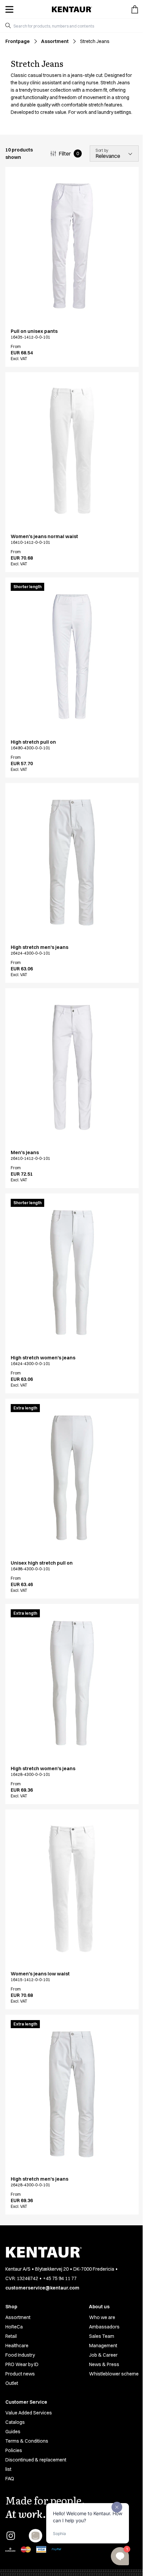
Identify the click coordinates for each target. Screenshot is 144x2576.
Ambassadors (104, 2327)
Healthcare (17, 2346)
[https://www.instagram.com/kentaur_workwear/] (11, 2536)
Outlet (12, 2383)
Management (103, 2346)
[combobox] (75, 26)
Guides (13, 2432)
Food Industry (20, 2355)
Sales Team (102, 2336)
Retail (11, 2336)
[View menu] (9, 9)
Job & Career (103, 2355)
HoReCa (14, 2327)
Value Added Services (29, 2413)
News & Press (104, 2364)
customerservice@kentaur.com (42, 2288)
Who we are (102, 2317)
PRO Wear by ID (22, 2364)
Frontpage (18, 41)
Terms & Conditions (27, 2441)
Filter (69, 154)
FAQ (10, 2479)
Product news (20, 2374)
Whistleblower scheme (114, 2374)
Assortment (55, 41)
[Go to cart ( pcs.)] (135, 9)
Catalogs (15, 2422)
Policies (14, 2450)
